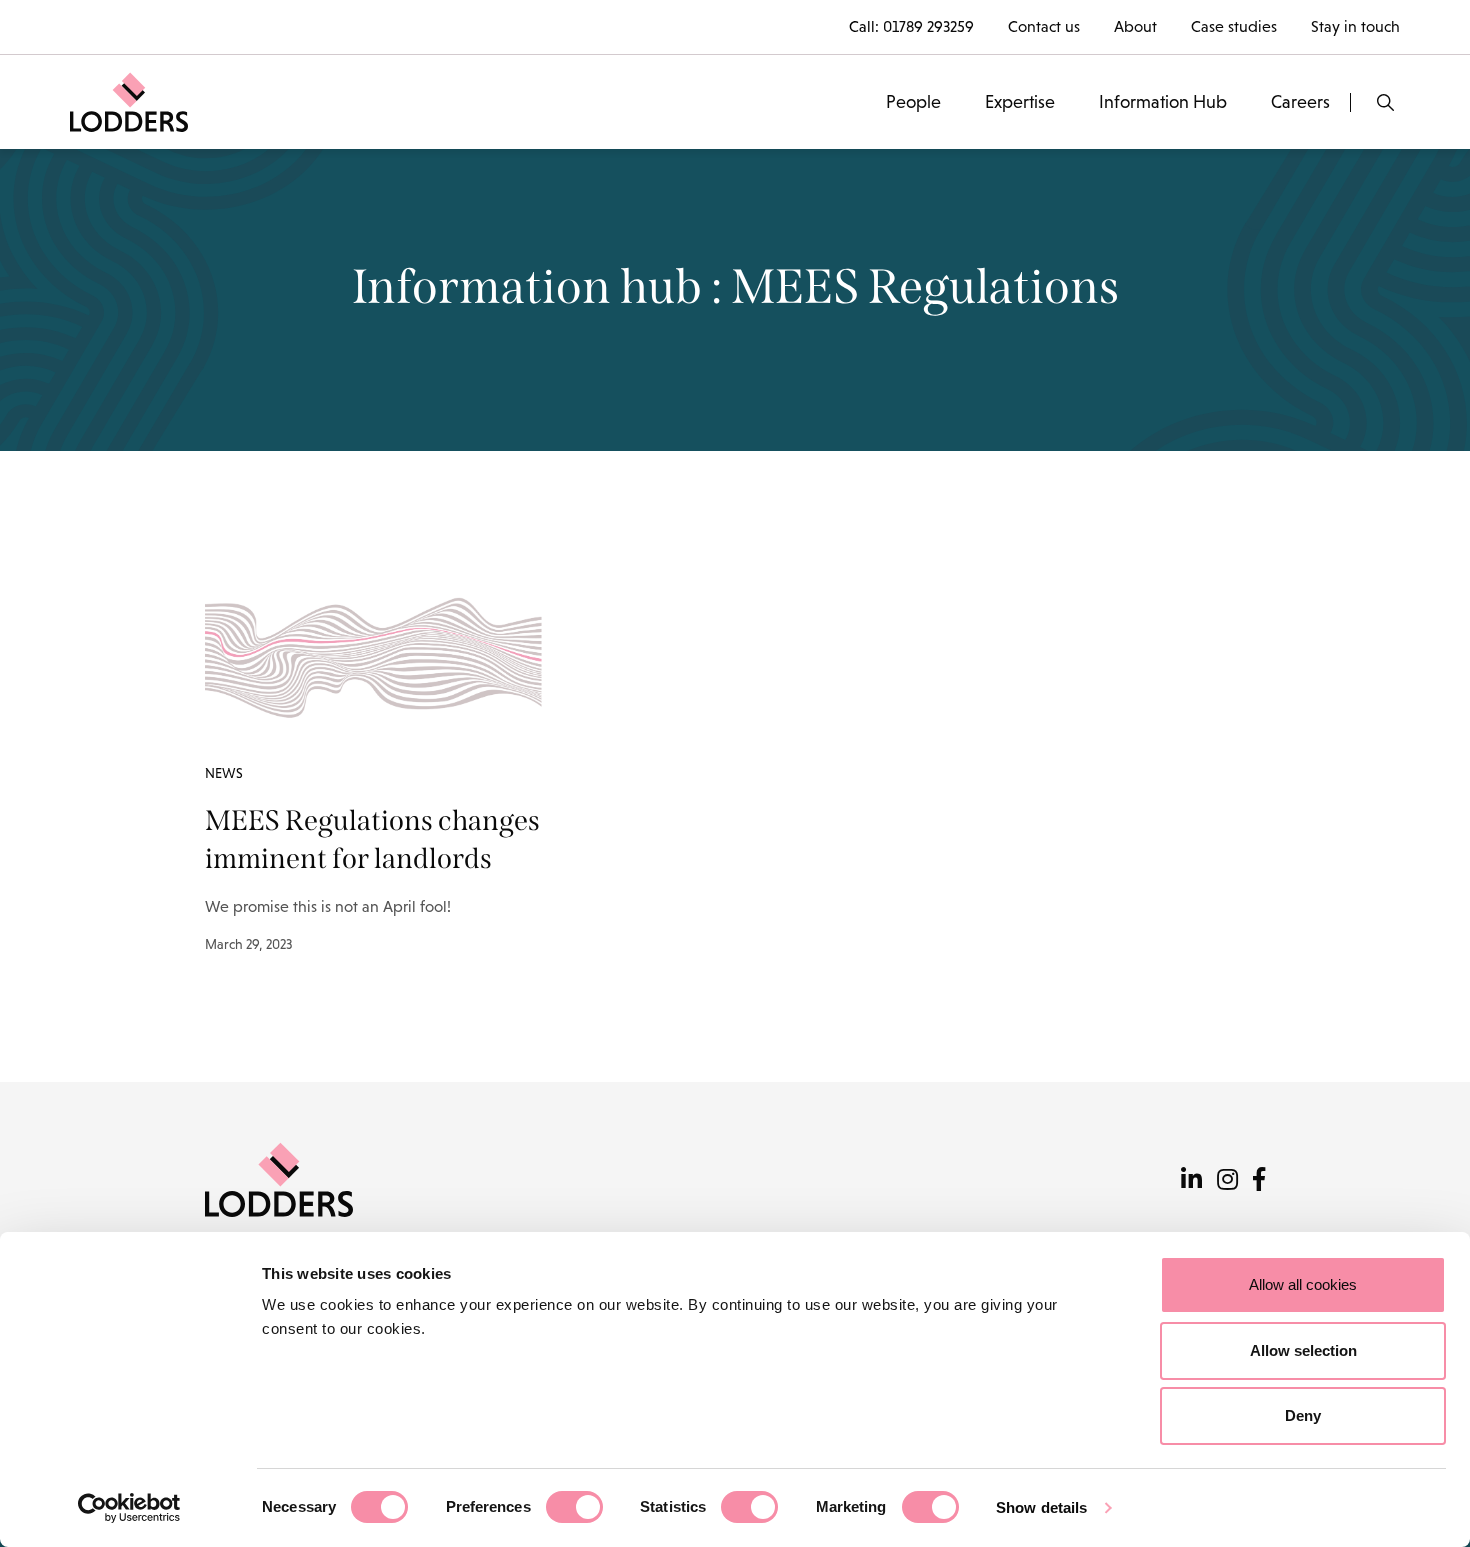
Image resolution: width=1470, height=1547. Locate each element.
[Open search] (1385, 102)
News (224, 773)
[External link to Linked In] (1191, 1179)
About (1135, 26)
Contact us (1044, 26)
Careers (1300, 102)
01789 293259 (928, 26)
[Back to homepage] (129, 100)
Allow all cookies (1303, 1284)
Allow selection (1303, 1350)
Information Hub (1163, 102)
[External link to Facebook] (1259, 1179)
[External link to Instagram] (1227, 1179)
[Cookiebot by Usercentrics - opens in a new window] (129, 1508)
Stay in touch (1355, 26)
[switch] (574, 1507)
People (913, 102)
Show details (1041, 1507)
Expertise (1020, 102)
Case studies (1234, 26)
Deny (1303, 1415)
